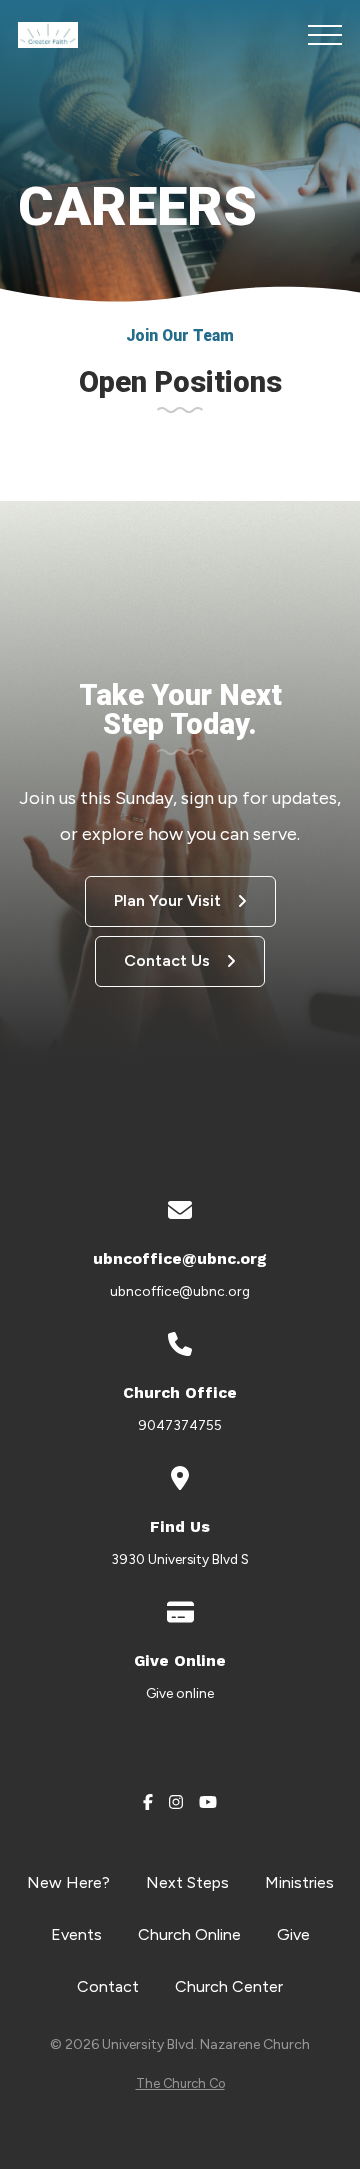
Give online (180, 1693)
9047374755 (180, 1425)
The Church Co (180, 2083)
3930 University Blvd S (180, 1559)
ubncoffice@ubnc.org (180, 1291)
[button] (325, 35)
